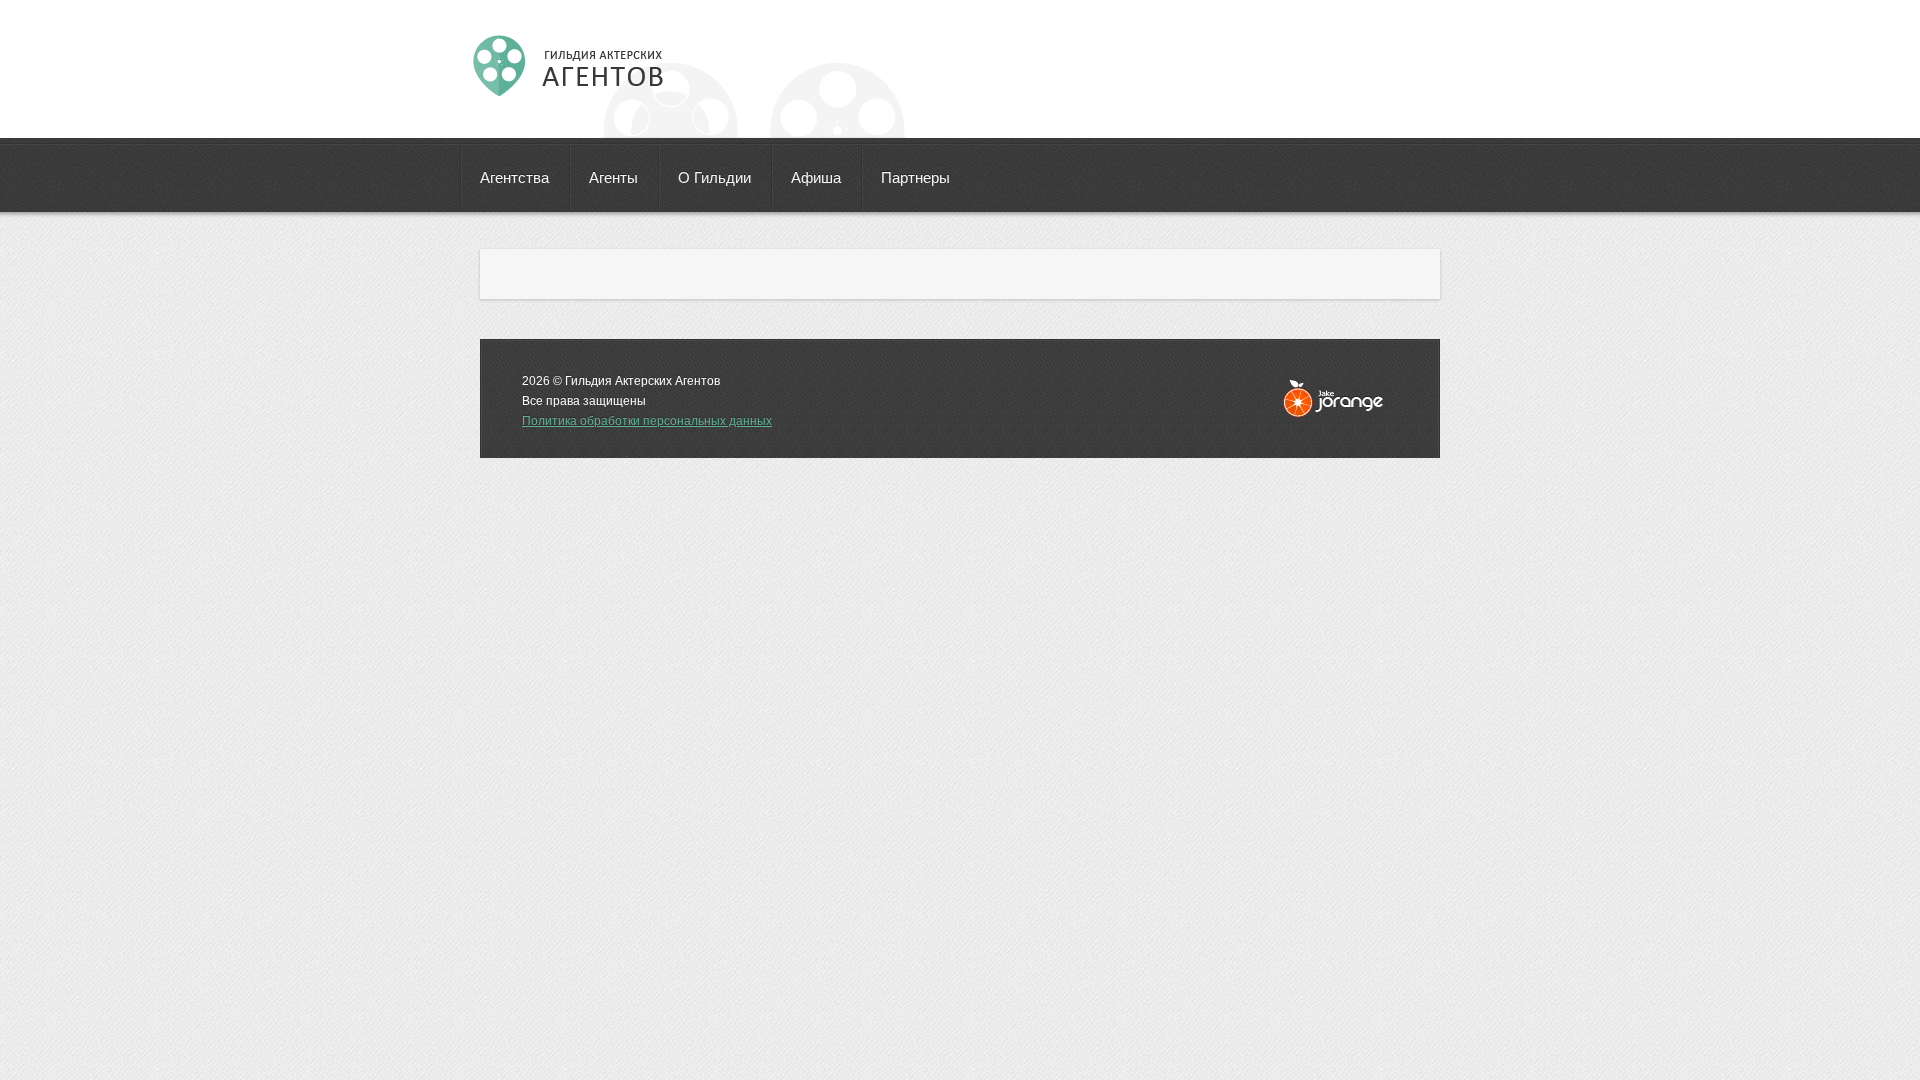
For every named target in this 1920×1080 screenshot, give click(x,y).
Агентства (514, 177)
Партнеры (915, 177)
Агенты (613, 177)
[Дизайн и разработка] (1333, 398)
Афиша (816, 177)
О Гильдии (714, 177)
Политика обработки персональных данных (647, 421)
